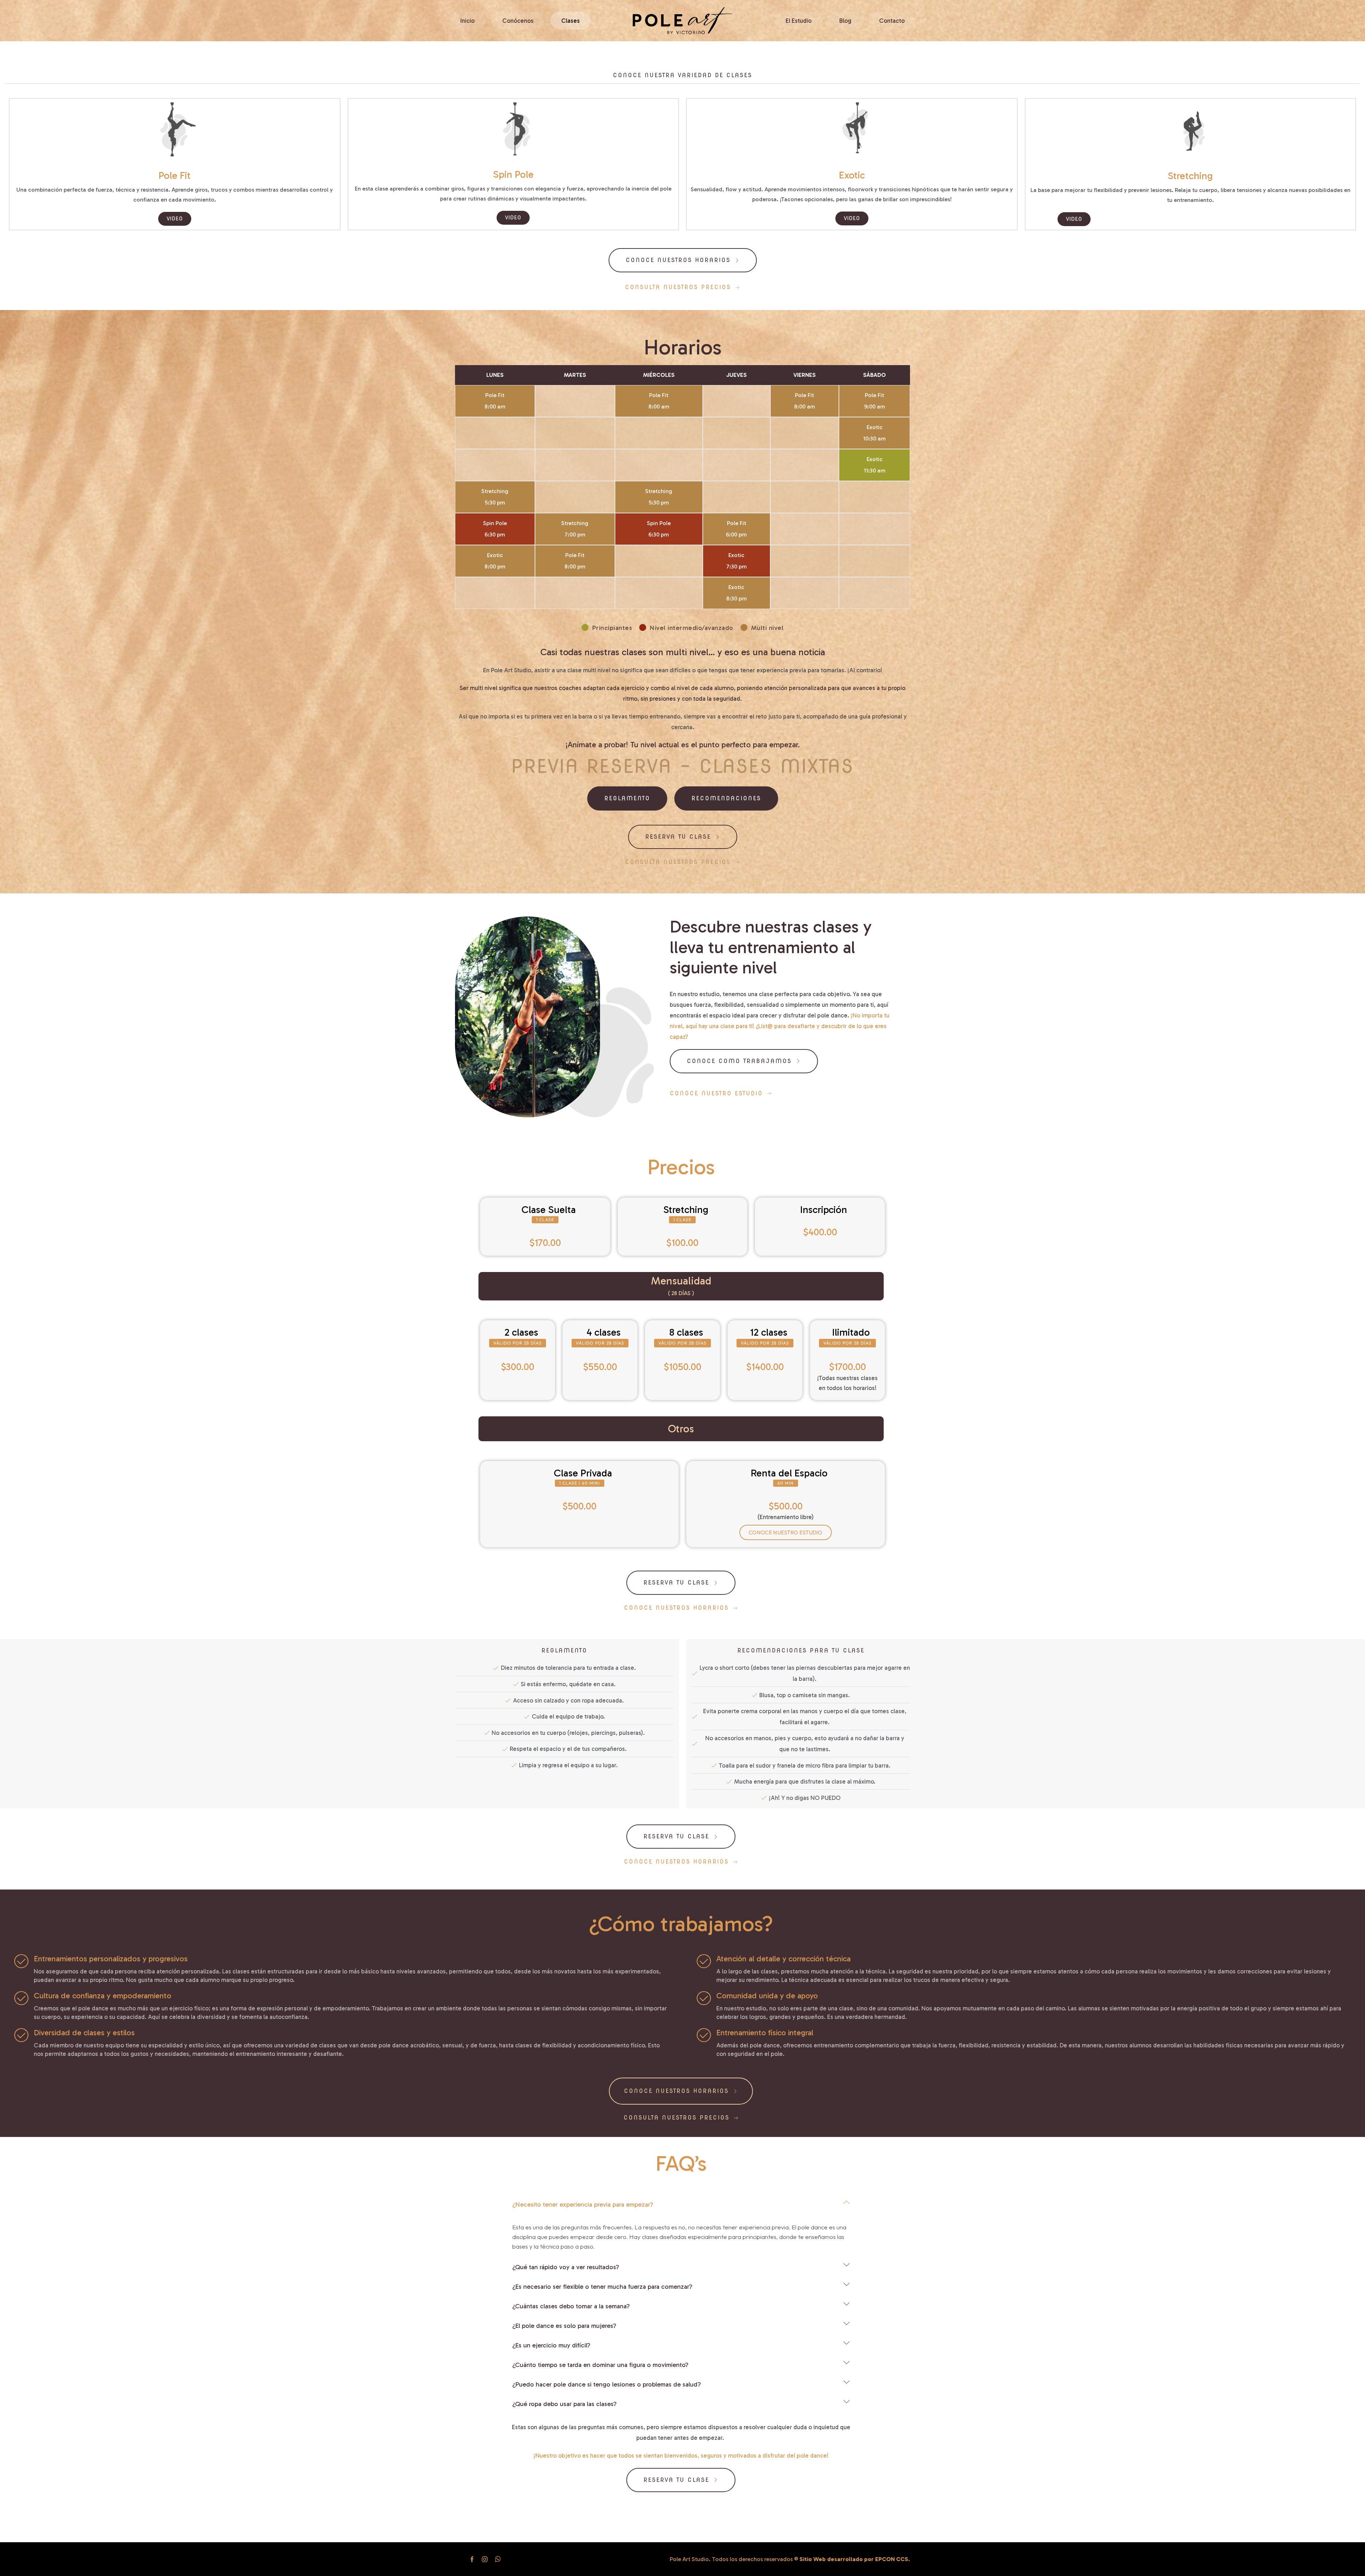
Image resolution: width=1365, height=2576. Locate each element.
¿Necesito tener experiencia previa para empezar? (583, 2204)
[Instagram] (485, 2559)
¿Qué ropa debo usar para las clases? (564, 2404)
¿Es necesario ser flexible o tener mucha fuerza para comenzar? (602, 2287)
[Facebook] (472, 2559)
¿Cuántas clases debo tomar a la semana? (571, 2306)
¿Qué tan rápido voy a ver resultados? (566, 2267)
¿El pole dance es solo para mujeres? (564, 2326)
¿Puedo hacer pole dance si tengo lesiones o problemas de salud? (607, 2384)
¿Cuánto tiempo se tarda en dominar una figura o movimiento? (600, 2365)
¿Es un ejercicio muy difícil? (551, 2345)
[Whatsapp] (498, 2559)
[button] (682, 75)
